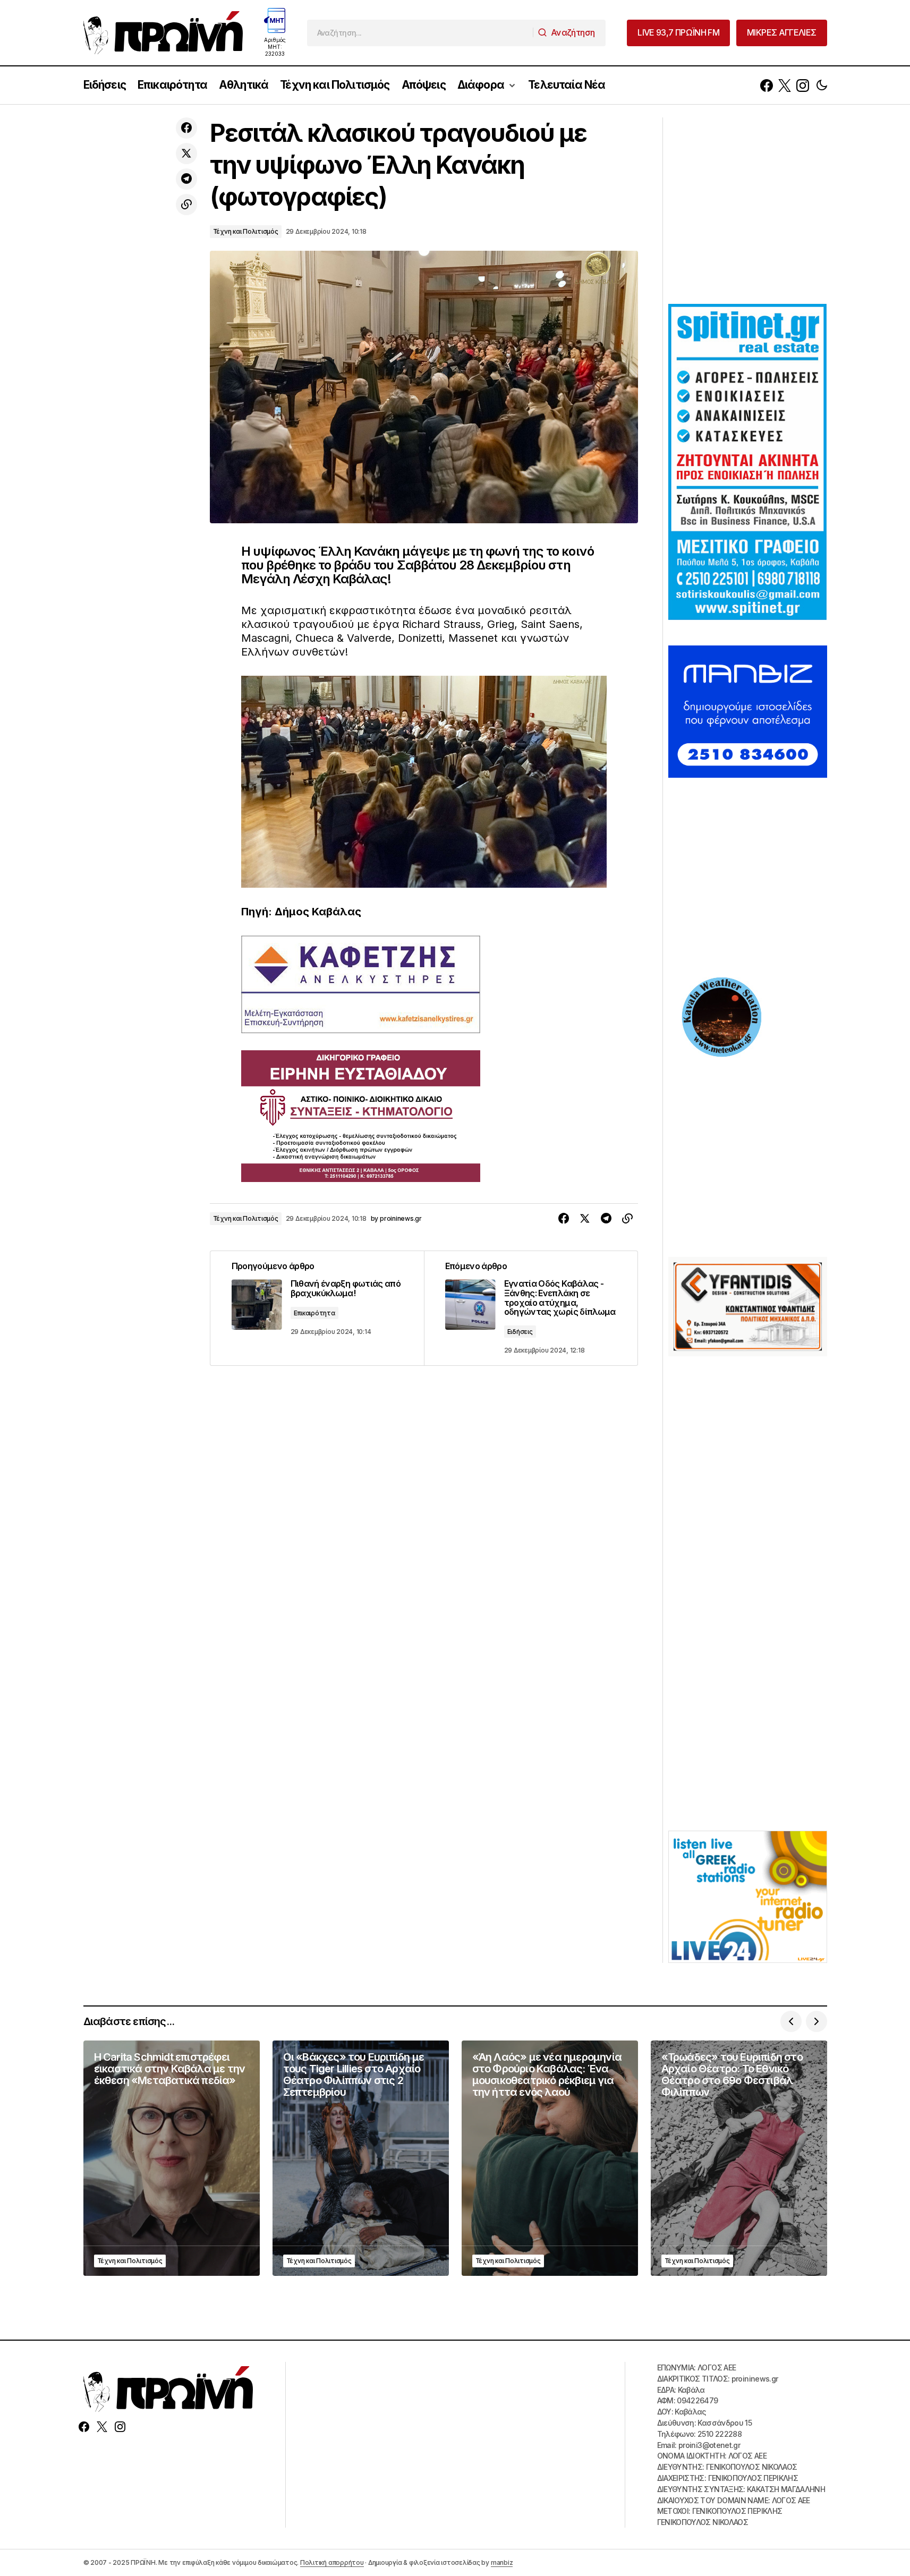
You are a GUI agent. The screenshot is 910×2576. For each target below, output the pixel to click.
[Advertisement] (748, 209)
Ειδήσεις (520, 1332)
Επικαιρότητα (314, 1313)
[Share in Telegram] (186, 179)
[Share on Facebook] (186, 128)
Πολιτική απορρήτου (332, 2562)
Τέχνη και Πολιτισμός (246, 231)
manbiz (502, 2562)
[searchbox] (420, 33)
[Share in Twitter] (186, 154)
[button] (822, 85)
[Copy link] (186, 205)
